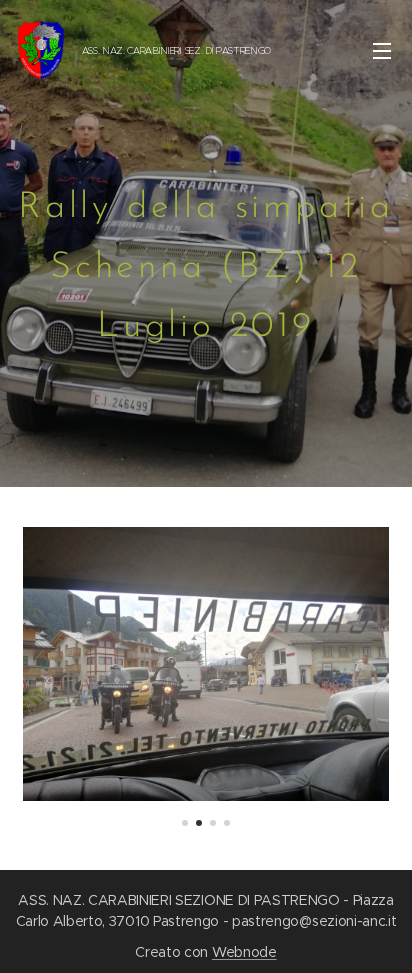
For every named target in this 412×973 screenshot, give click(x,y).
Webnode (244, 952)
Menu (382, 50)
